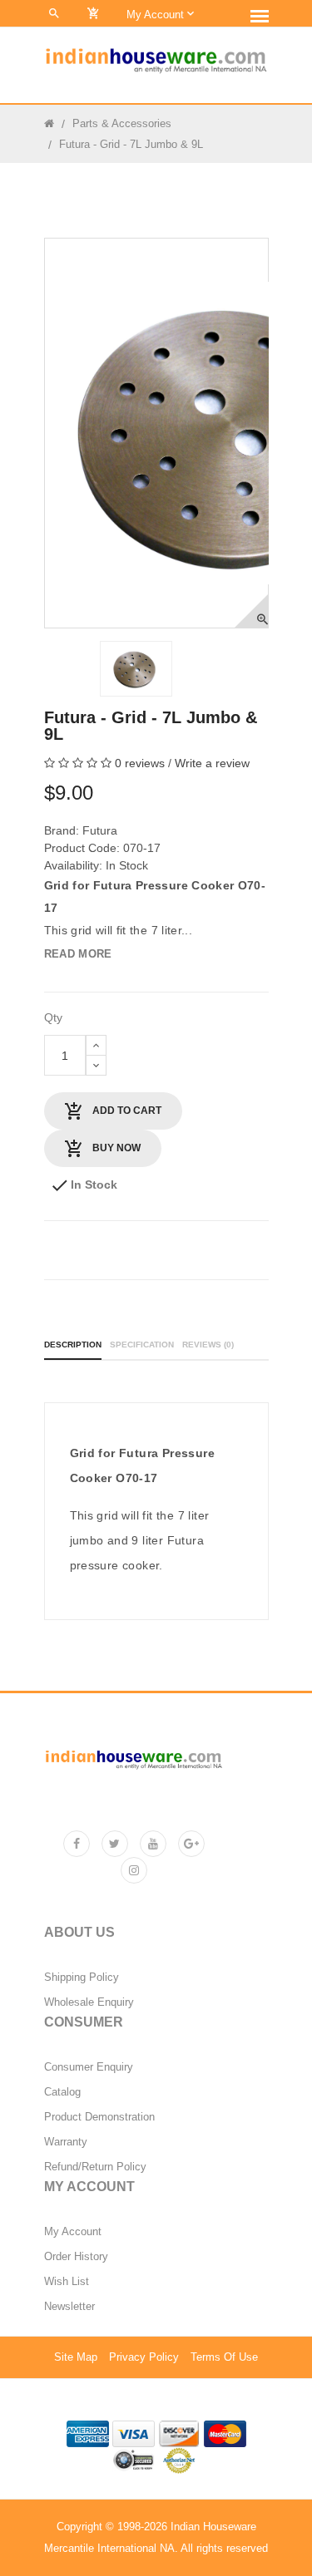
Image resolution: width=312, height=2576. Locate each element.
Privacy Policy (144, 2357)
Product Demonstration (99, 2117)
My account (157, 15)
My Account (73, 2232)
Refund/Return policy (95, 2167)
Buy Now (115, 1148)
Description (73, 1345)
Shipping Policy (82, 1978)
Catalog (62, 2092)
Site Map (76, 2357)
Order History (76, 2257)
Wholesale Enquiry (89, 2002)
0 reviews (140, 763)
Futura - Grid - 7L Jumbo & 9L (131, 144)
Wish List (67, 2282)
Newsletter (69, 2307)
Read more (78, 954)
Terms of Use (224, 2357)
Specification (142, 1345)
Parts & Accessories (122, 123)
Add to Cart (126, 1111)
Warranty (66, 2142)
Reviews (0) (208, 1345)
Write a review (212, 763)
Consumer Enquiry (89, 2067)
